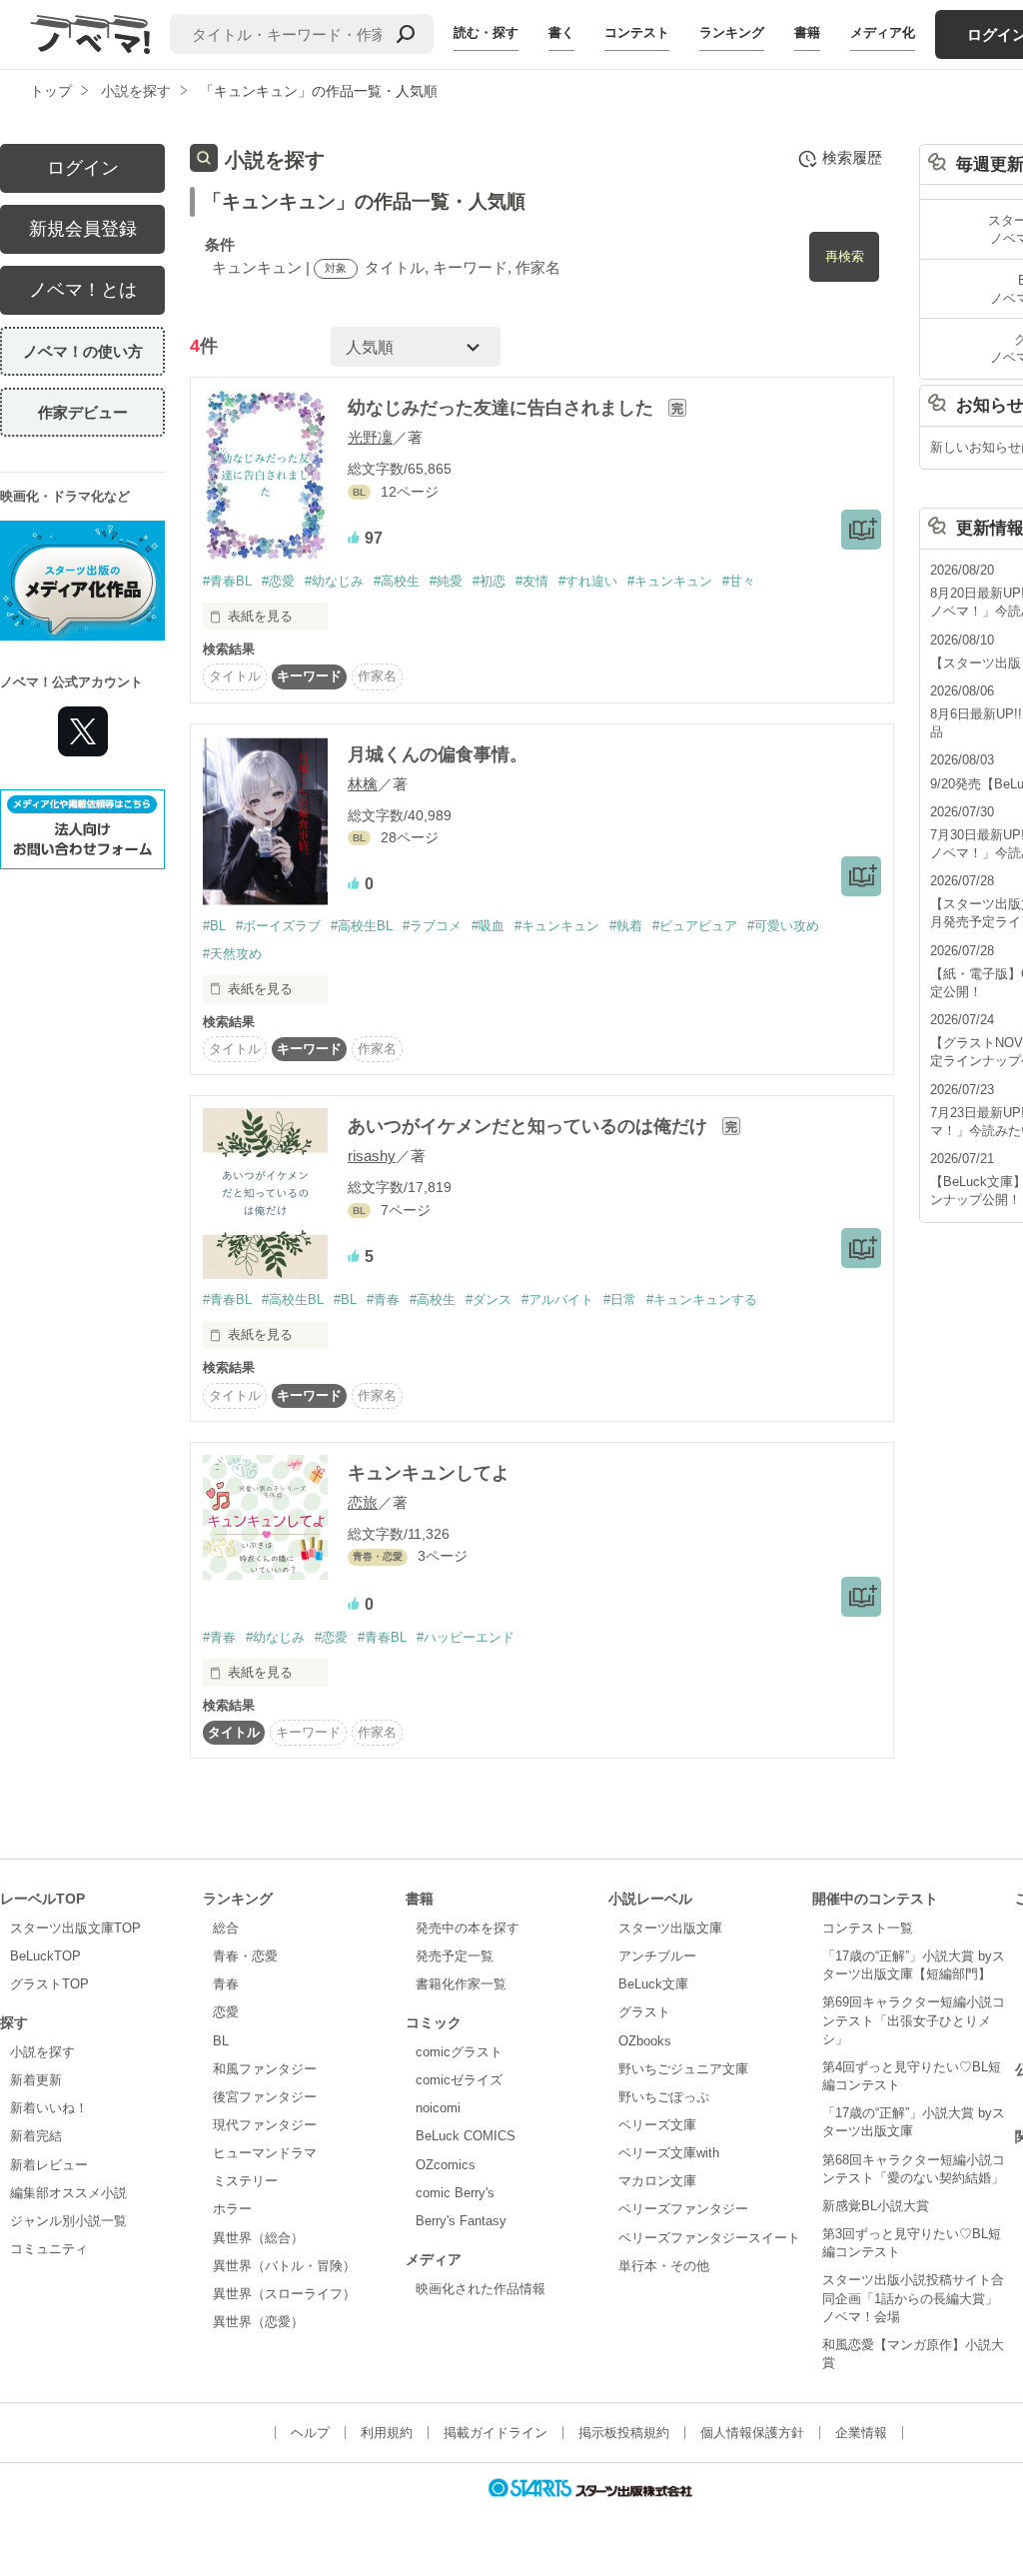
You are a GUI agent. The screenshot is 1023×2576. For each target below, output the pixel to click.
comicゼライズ (459, 2080)
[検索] (406, 34)
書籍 (807, 32)
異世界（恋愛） (258, 2322)
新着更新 (36, 2080)
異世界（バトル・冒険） (284, 2266)
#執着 (626, 926)
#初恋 (489, 581)
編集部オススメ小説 (68, 2193)
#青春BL (227, 581)
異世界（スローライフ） (284, 2294)
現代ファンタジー (265, 2125)
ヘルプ (310, 2433)
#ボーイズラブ (278, 926)
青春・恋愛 (245, 1956)
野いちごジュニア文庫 (683, 2069)
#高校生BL (362, 926)
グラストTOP (49, 1984)
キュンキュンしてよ (429, 1473)
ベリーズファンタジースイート (709, 2238)
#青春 (383, 1299)
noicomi (438, 2108)
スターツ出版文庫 (670, 1928)
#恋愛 (278, 581)
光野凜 (370, 437)
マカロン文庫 (657, 2181)
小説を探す (42, 2052)
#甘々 (739, 581)
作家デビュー (83, 412)
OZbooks (645, 2041)
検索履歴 (852, 157)
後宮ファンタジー (265, 2097)
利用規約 (387, 2433)
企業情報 (861, 2433)
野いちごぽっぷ (664, 2097)
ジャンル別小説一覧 (68, 2221)
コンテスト (637, 32)
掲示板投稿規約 (624, 2433)
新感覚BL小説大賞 (876, 2206)
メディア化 (883, 32)
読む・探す (486, 32)
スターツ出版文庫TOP (75, 1928)
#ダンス (489, 1299)
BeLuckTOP (45, 1956)
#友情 (532, 581)
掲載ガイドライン (496, 2433)
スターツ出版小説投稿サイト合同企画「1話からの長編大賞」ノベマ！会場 (913, 2298)
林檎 (363, 784)
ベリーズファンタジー (683, 2209)
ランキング (732, 32)
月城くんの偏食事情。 (438, 754)
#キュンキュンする (702, 1299)
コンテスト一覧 (868, 1928)
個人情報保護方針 (752, 2433)
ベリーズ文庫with (669, 2153)
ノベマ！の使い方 (83, 351)
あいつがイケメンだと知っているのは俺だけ (530, 1126)
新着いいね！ (49, 2108)
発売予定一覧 (455, 1956)
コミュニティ (49, 2249)
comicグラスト (459, 2052)
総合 (226, 1928)
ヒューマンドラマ (265, 2153)
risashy (372, 1156)
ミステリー (245, 2181)
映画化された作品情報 (481, 2289)
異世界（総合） (258, 2238)
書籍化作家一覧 (461, 1984)
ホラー (232, 2209)
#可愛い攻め (783, 926)
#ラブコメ (432, 926)
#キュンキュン (670, 581)
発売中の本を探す (468, 1928)
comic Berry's (455, 2193)
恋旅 (363, 1502)
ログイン (83, 168)
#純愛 (446, 581)
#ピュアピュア (695, 926)
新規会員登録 (83, 229)
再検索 (845, 256)
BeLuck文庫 (653, 1984)
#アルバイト (557, 1299)
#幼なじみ (334, 581)
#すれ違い (588, 581)
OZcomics (446, 2165)
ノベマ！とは (83, 290)
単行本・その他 (664, 2266)
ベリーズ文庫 (657, 2125)
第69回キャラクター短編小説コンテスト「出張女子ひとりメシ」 (914, 2020)
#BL (214, 926)
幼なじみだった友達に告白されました (503, 408)
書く (561, 32)
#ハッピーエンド (466, 1637)
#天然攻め (232, 954)
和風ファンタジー (265, 2069)
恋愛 (226, 2012)
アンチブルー (657, 1956)
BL (221, 2041)
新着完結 (36, 2136)
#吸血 (488, 926)
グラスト (644, 2012)
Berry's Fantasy (461, 2221)
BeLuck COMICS (466, 2136)
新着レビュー (49, 2165)
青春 (226, 1984)
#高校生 (397, 581)
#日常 (620, 1299)
